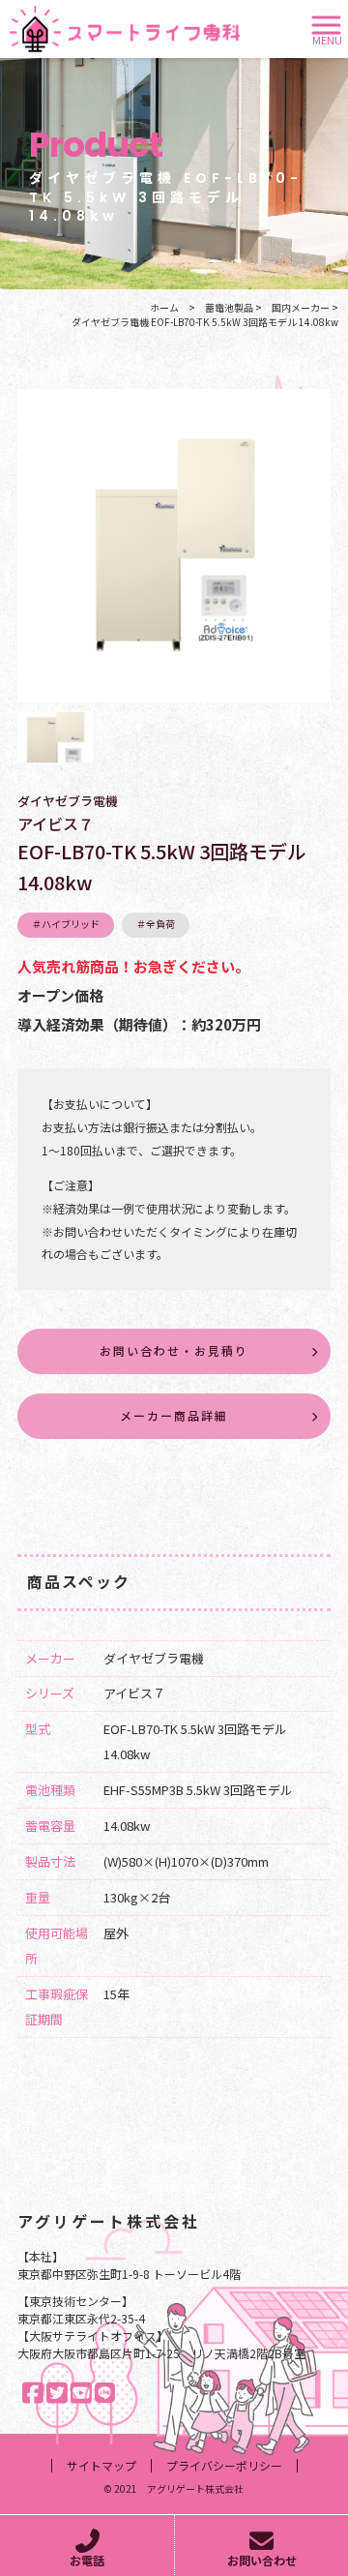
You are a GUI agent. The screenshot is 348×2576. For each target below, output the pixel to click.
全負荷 (160, 924)
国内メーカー (301, 307)
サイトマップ (101, 2466)
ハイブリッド (71, 924)
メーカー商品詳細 (174, 1415)
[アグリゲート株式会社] (125, 27)
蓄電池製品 (229, 307)
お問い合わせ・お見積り (174, 1350)
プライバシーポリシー (224, 2466)
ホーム (164, 307)
